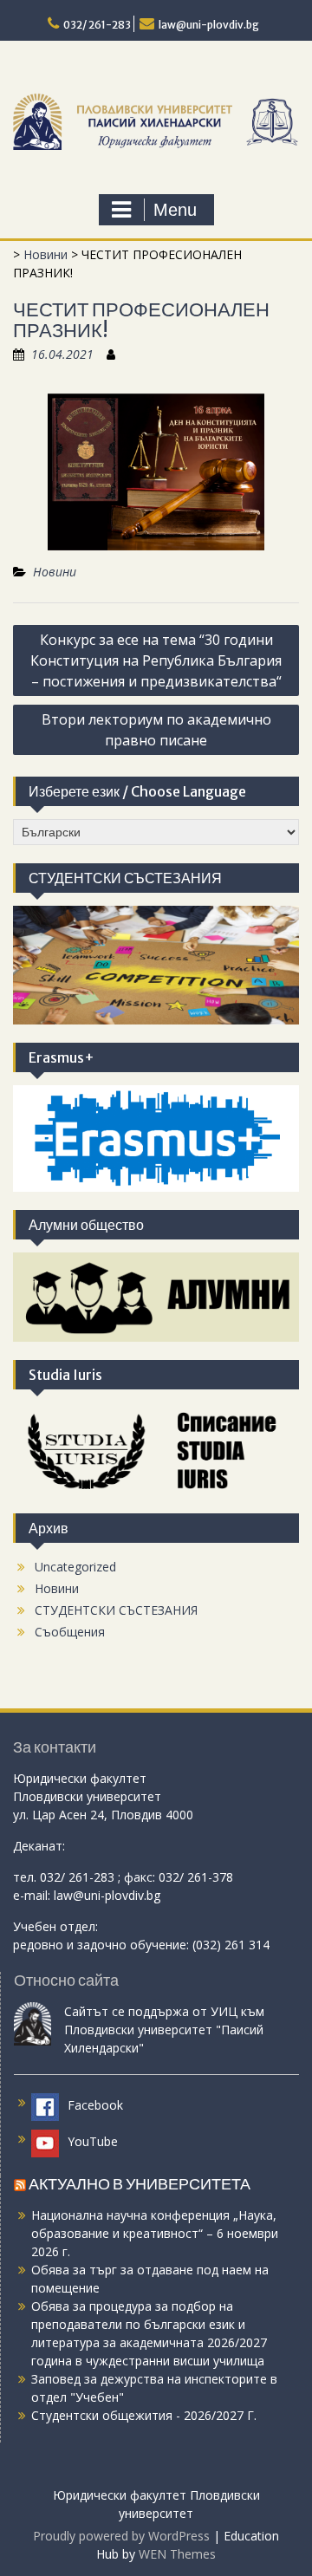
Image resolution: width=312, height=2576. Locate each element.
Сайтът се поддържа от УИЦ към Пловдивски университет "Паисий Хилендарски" (164, 2030)
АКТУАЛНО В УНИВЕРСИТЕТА (140, 2184)
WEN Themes (177, 2554)
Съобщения (70, 1632)
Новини (45, 254)
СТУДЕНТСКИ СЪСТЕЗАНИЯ (116, 1610)
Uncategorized (75, 1567)
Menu (175, 210)
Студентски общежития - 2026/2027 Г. (144, 2415)
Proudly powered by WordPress (121, 2536)
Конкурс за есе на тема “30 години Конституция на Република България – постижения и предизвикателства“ (156, 660)
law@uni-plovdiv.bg (209, 25)
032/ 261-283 (97, 25)
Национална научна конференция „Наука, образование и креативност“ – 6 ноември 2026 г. (155, 2233)
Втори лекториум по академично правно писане (156, 730)
